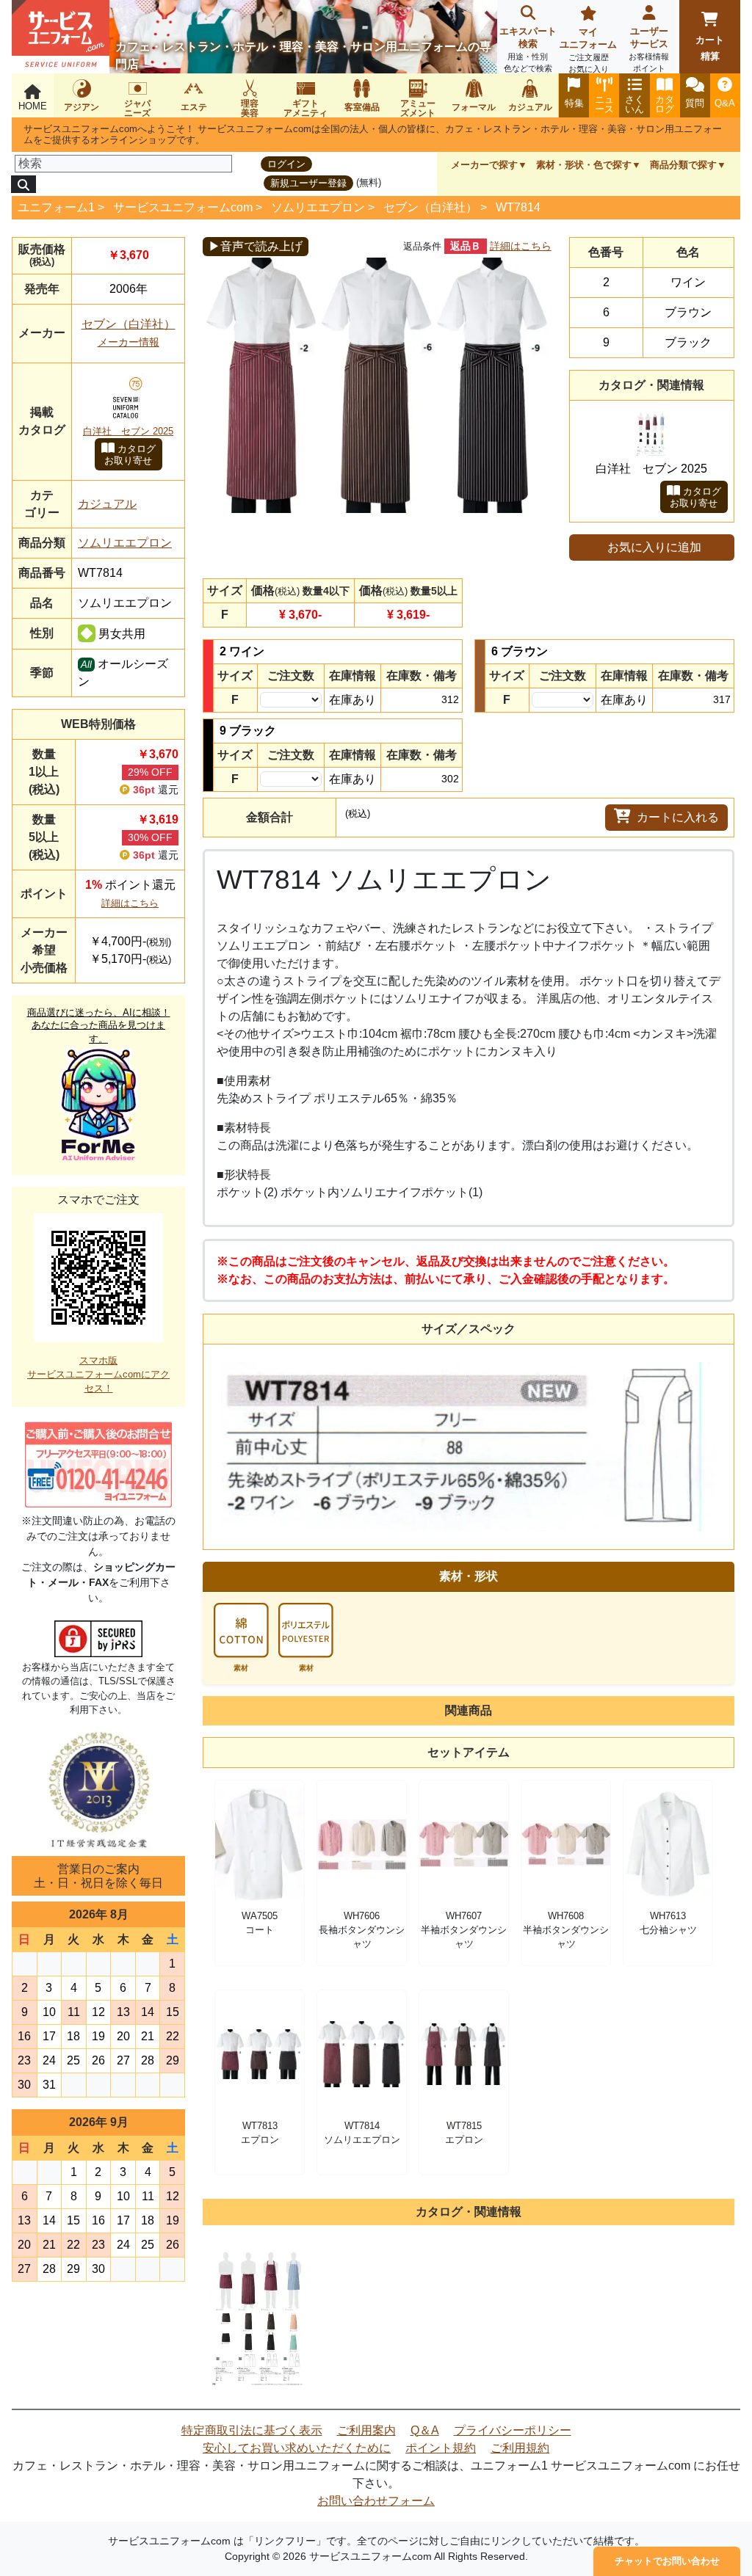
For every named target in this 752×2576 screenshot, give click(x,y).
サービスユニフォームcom (183, 207)
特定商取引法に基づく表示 (252, 2430)
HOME (33, 106)
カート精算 (710, 48)
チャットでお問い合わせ (667, 2561)
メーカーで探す (484, 165)
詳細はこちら (130, 903)
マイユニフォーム (588, 50)
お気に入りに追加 (654, 547)
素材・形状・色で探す (584, 165)
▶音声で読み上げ (256, 246)
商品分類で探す (683, 165)
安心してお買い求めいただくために (297, 2448)
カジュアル (107, 504)
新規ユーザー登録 (308, 183)
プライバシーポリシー (513, 2430)
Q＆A (425, 2430)
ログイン (286, 164)
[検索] (23, 184)
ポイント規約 (441, 2448)
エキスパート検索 (528, 49)
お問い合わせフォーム (376, 2501)
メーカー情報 (129, 342)
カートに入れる (678, 817)
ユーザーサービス (649, 49)
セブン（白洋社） (430, 207)
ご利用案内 (366, 2430)
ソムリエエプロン (318, 207)
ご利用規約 (520, 2448)
